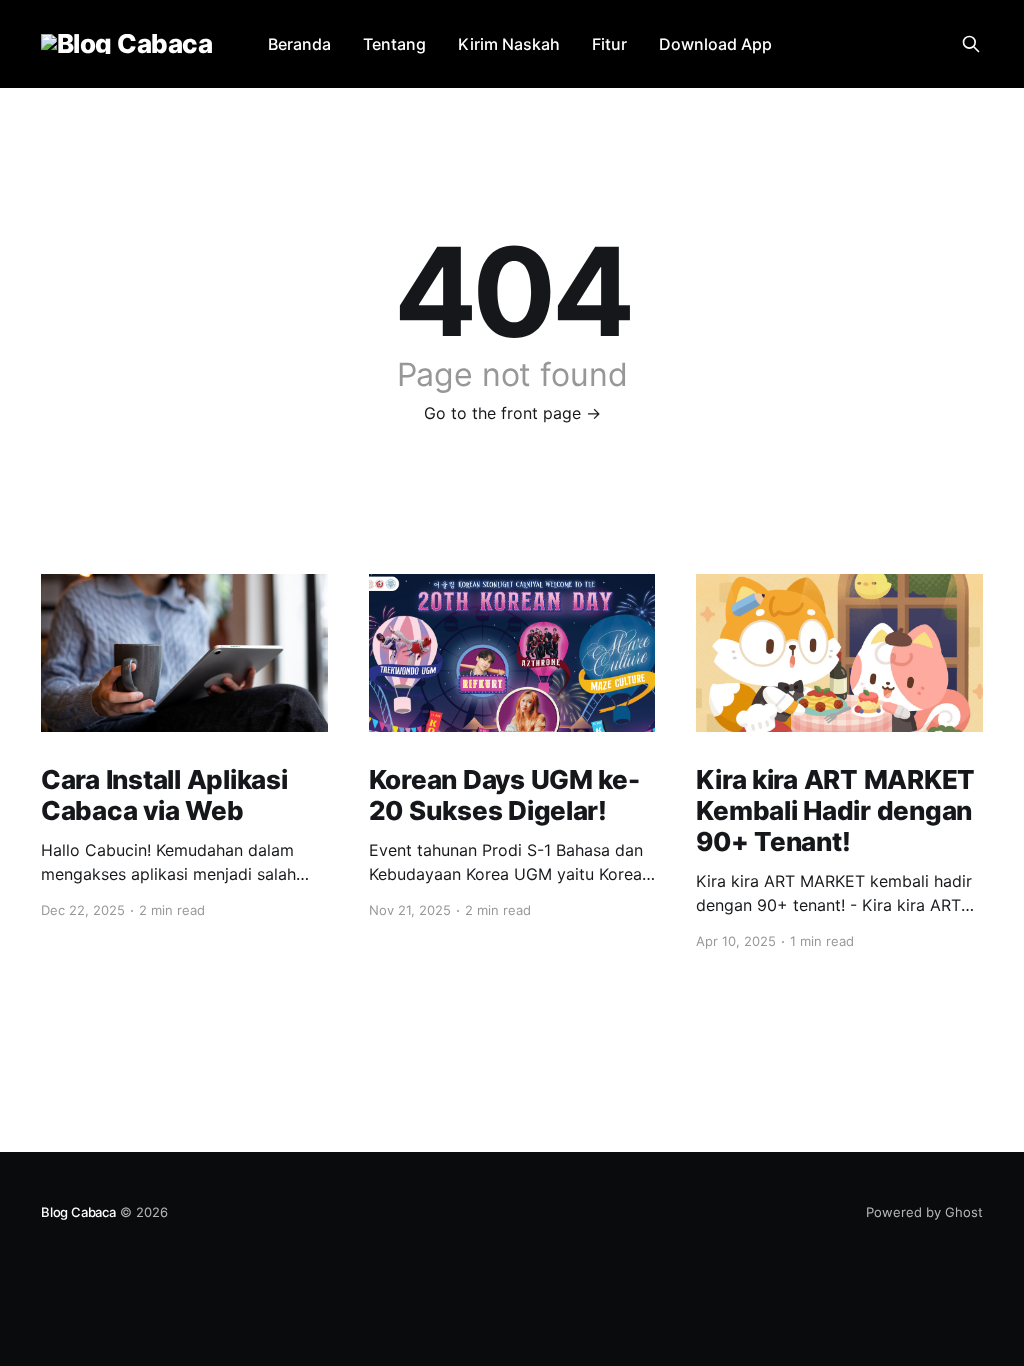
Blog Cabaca (78, 1212)
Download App (715, 44)
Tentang (394, 44)
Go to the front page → (512, 413)
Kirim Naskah (509, 44)
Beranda (299, 44)
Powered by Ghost (924, 1212)
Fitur (609, 44)
